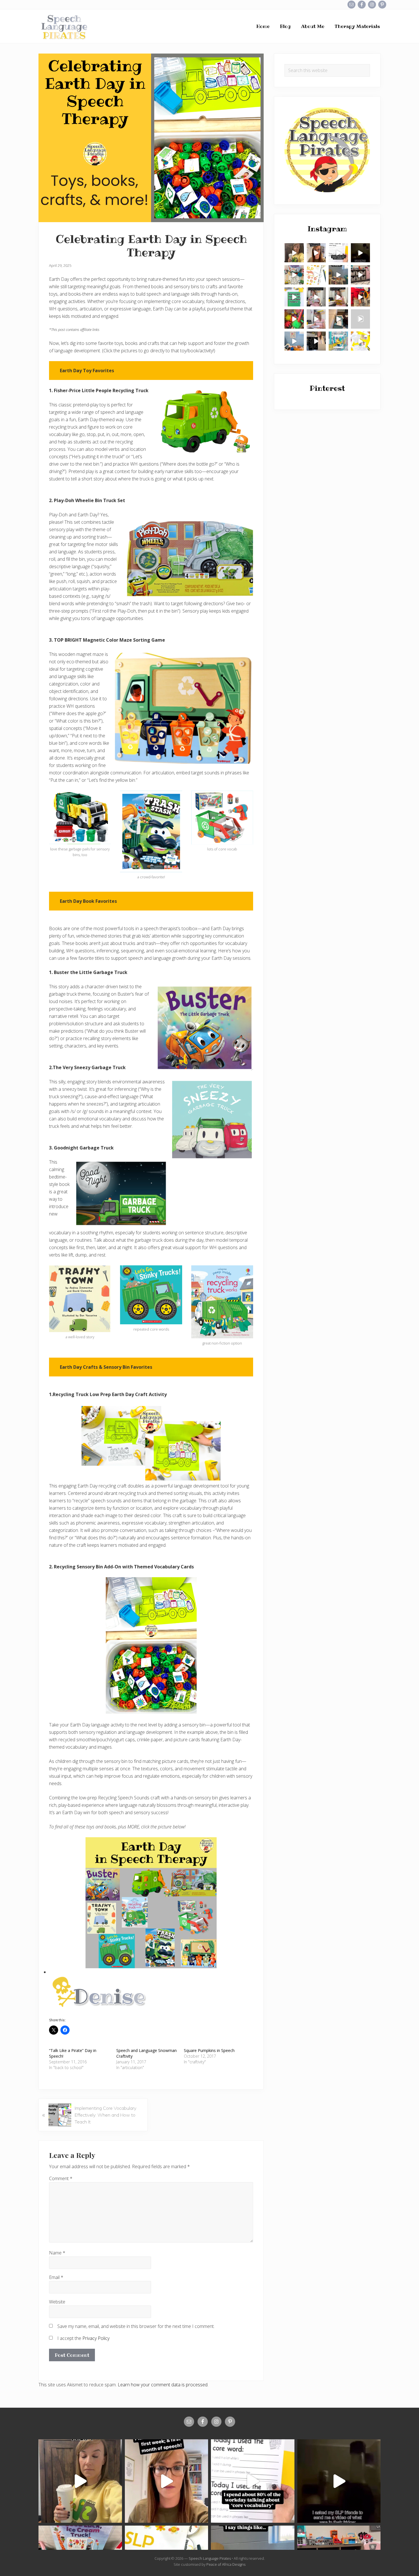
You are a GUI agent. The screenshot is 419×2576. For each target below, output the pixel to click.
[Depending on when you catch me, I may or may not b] (338, 253)
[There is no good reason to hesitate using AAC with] (316, 297)
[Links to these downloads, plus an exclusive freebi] (294, 297)
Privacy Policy (96, 2338)
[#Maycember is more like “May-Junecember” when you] (316, 341)
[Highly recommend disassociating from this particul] (361, 297)
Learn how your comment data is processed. (163, 2385)
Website (57, 2302)
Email (56, 2277)
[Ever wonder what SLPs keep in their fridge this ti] (361, 253)
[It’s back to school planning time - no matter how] (316, 253)
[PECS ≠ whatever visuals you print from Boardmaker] (294, 253)
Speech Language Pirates (210, 2558)
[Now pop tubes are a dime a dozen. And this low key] (294, 319)
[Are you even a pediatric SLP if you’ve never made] (361, 319)
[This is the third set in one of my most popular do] (361, 341)
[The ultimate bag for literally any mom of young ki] (338, 319)
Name (57, 2253)
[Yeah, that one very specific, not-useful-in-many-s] (338, 297)
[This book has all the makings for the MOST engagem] (294, 275)
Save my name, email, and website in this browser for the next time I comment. (136, 2326)
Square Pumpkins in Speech (209, 2050)
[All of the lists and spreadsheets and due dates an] (316, 275)
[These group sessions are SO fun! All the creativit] (361, 275)
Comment (61, 2178)
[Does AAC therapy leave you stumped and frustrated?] (294, 341)
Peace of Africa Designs (226, 2564)
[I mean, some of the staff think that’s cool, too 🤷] (338, 275)
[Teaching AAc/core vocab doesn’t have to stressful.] (316, 319)
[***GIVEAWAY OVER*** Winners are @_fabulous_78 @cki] (338, 341)
